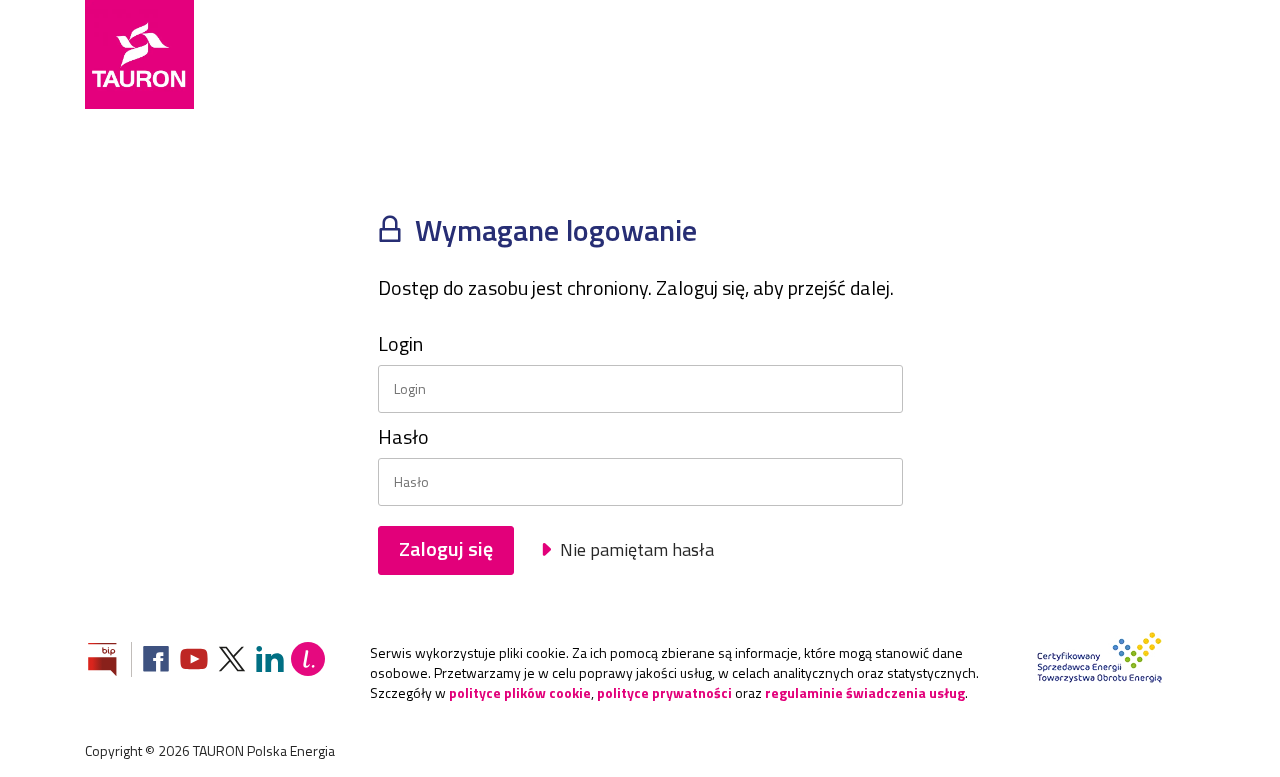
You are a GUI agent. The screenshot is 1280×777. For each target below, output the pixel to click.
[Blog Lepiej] (308, 661)
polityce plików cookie (520, 692)
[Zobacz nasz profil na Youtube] (194, 661)
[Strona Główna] (139, 54)
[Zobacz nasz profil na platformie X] (232, 661)
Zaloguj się (446, 548)
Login (400, 344)
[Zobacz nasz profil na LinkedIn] (270, 661)
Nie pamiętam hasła (635, 549)
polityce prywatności (664, 692)
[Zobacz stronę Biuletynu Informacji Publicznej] (110, 661)
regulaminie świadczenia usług (865, 692)
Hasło (403, 437)
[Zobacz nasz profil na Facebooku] (156, 661)
